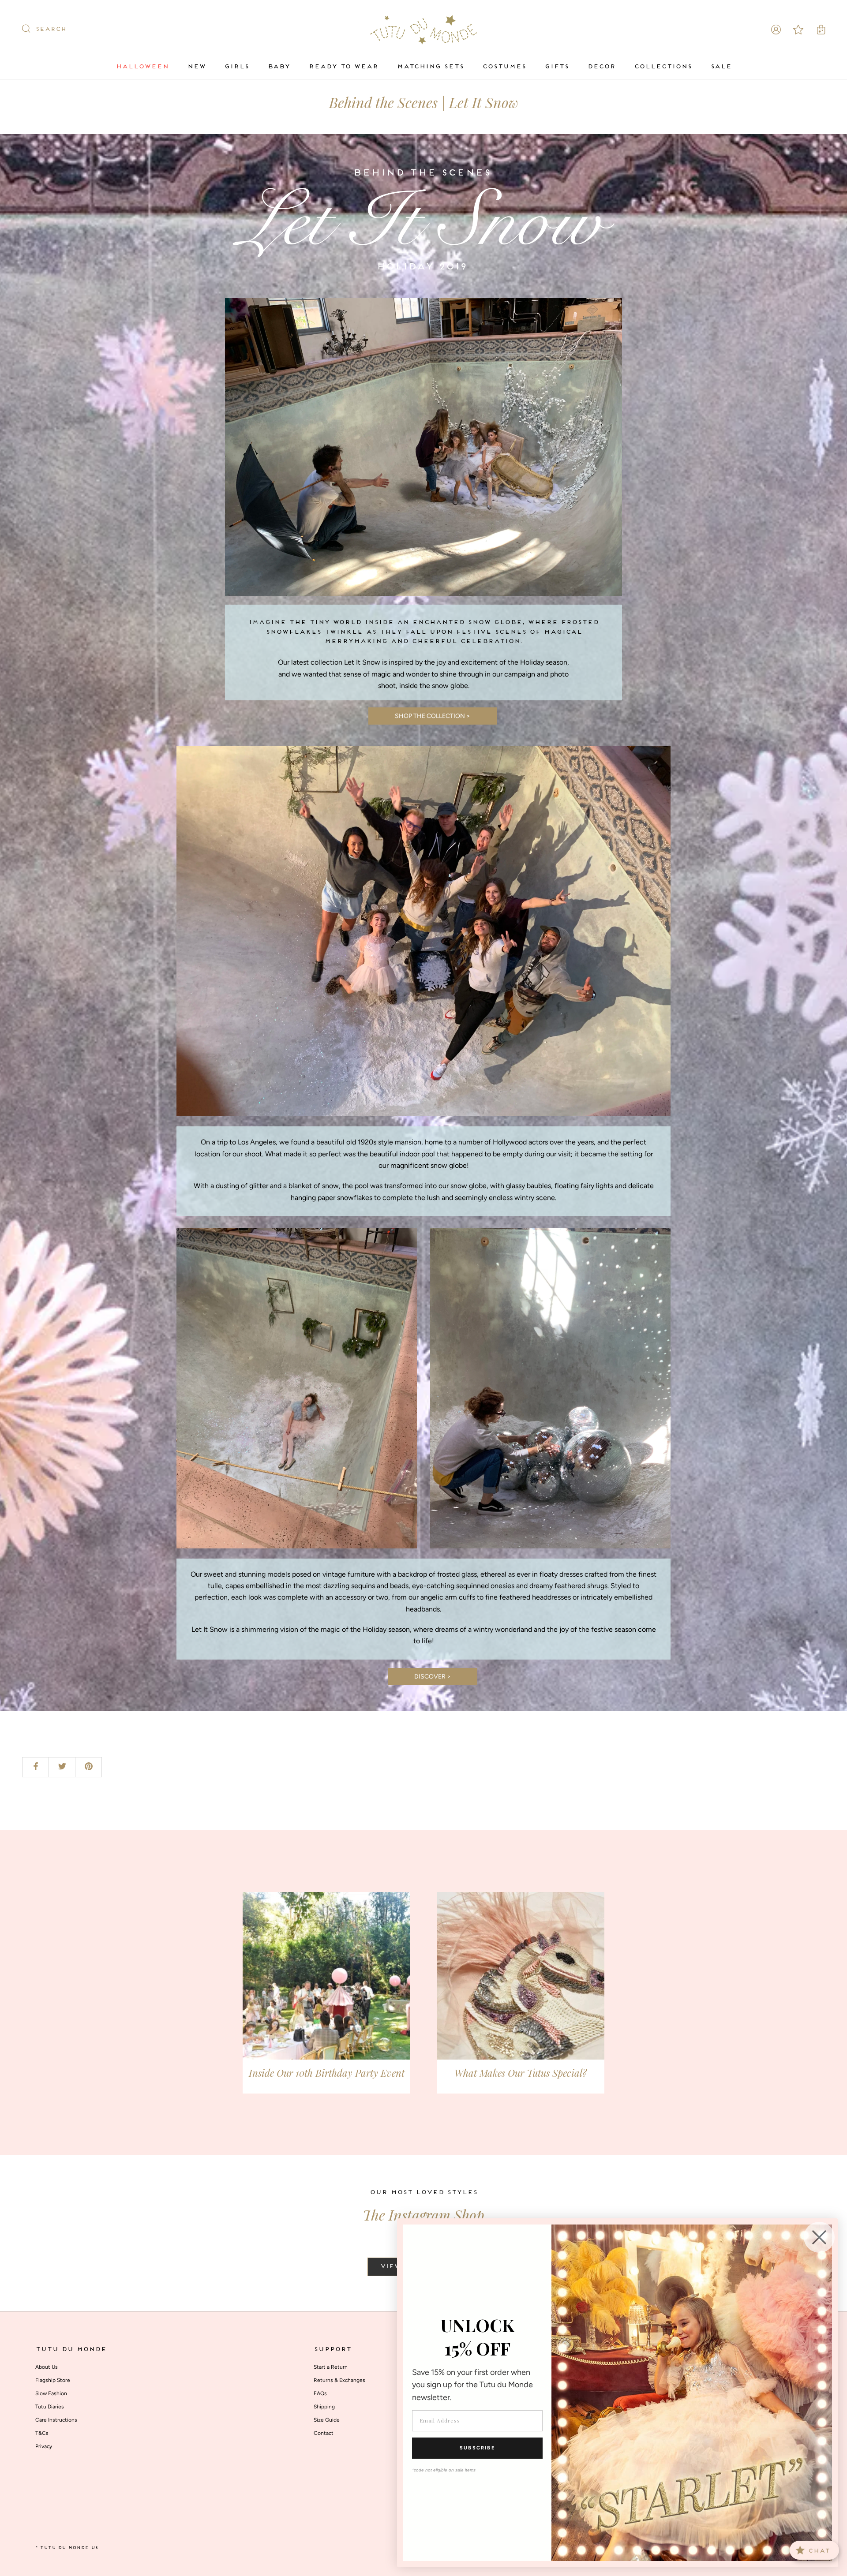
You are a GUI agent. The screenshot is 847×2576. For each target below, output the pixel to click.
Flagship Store (53, 2380)
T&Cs (42, 2433)
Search (51, 30)
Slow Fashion (51, 2393)
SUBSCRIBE (477, 2448)
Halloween (142, 67)
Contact (324, 2433)
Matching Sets (430, 67)
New (196, 67)
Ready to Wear (343, 67)
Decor (601, 67)
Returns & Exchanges (339, 2380)
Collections (663, 67)
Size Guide (327, 2420)
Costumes (504, 67)
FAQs (320, 2393)
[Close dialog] (819, 2237)
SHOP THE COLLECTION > (433, 716)
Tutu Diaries (50, 2407)
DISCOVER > (433, 1677)
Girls (236, 67)
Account (776, 30)
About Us (47, 2367)
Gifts (557, 67)
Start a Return (331, 2367)
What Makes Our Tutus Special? (521, 2073)
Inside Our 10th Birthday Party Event (327, 2073)
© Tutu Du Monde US (67, 2548)
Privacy (44, 2446)
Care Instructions (56, 2420)
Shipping (324, 2407)
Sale (721, 67)
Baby (279, 67)
